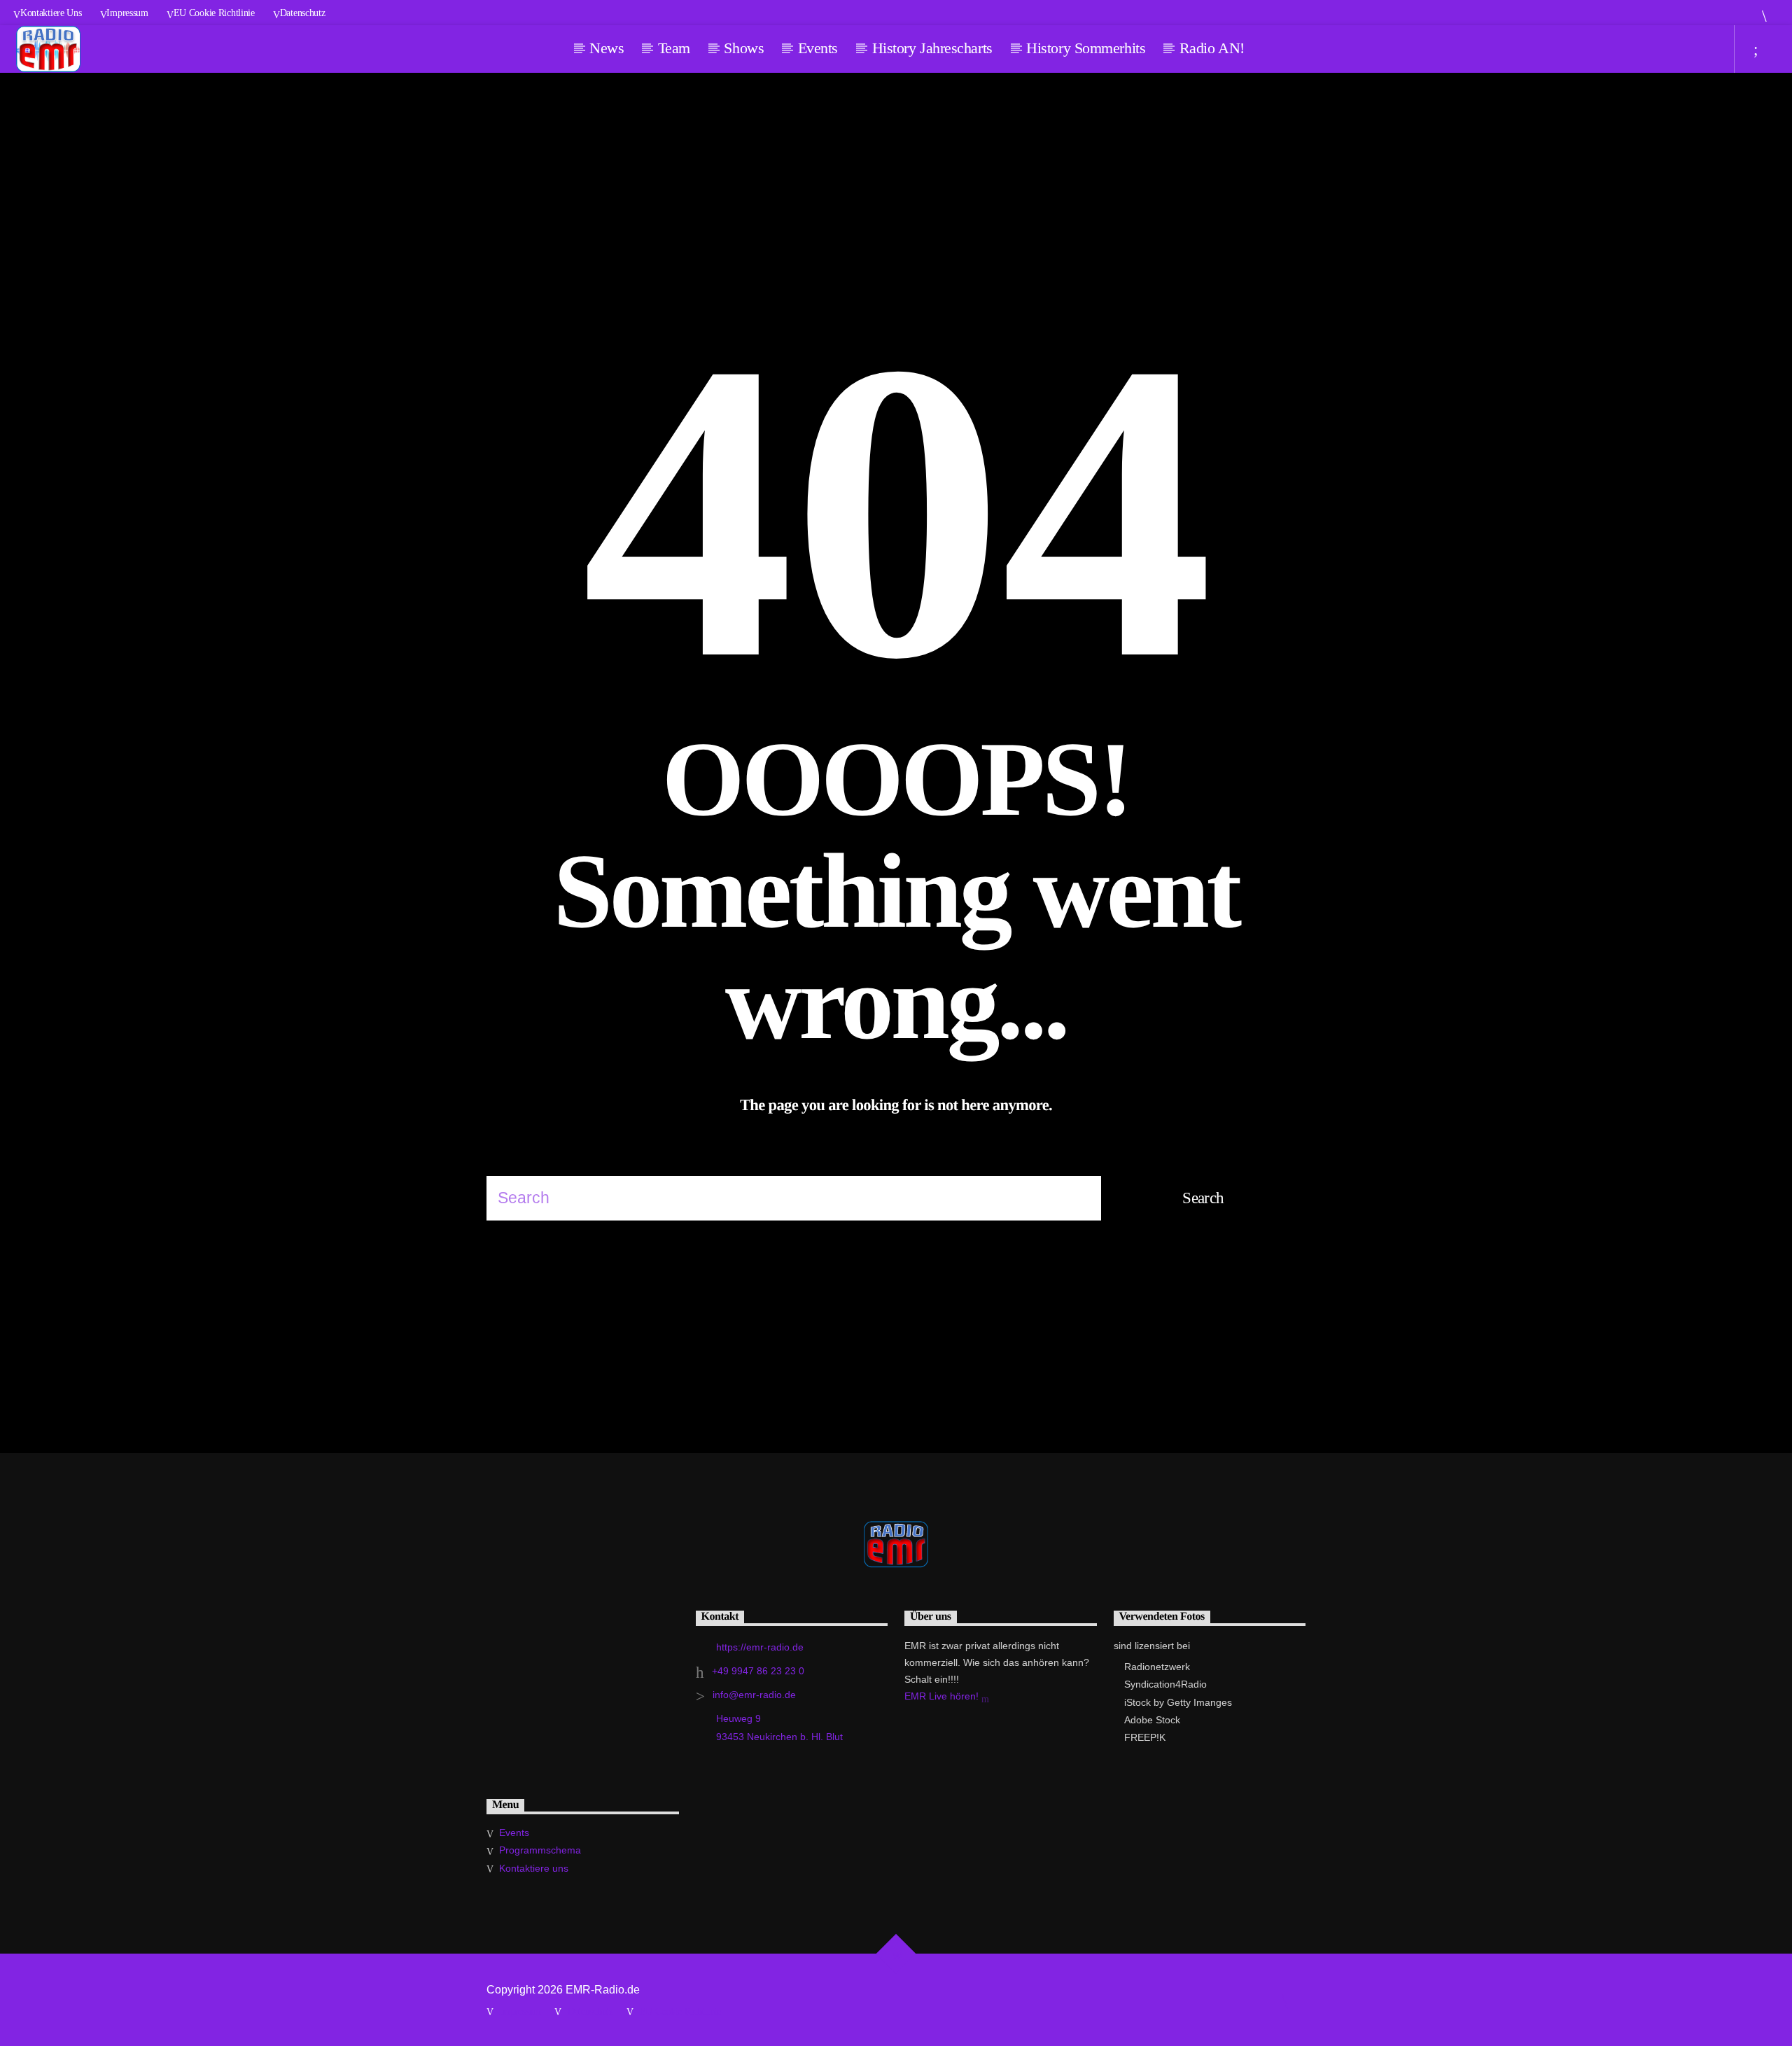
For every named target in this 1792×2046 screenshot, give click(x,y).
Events (818, 48)
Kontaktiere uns (51, 13)
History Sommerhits (1086, 48)
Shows (744, 48)
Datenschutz (303, 13)
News (607, 48)
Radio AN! (1212, 48)
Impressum (127, 13)
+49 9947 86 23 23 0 (758, 1671)
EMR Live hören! (943, 1696)
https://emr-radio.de (760, 1647)
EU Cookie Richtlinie (214, 13)
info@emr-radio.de (754, 1695)
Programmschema (540, 1850)
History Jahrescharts (932, 48)
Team (674, 48)
